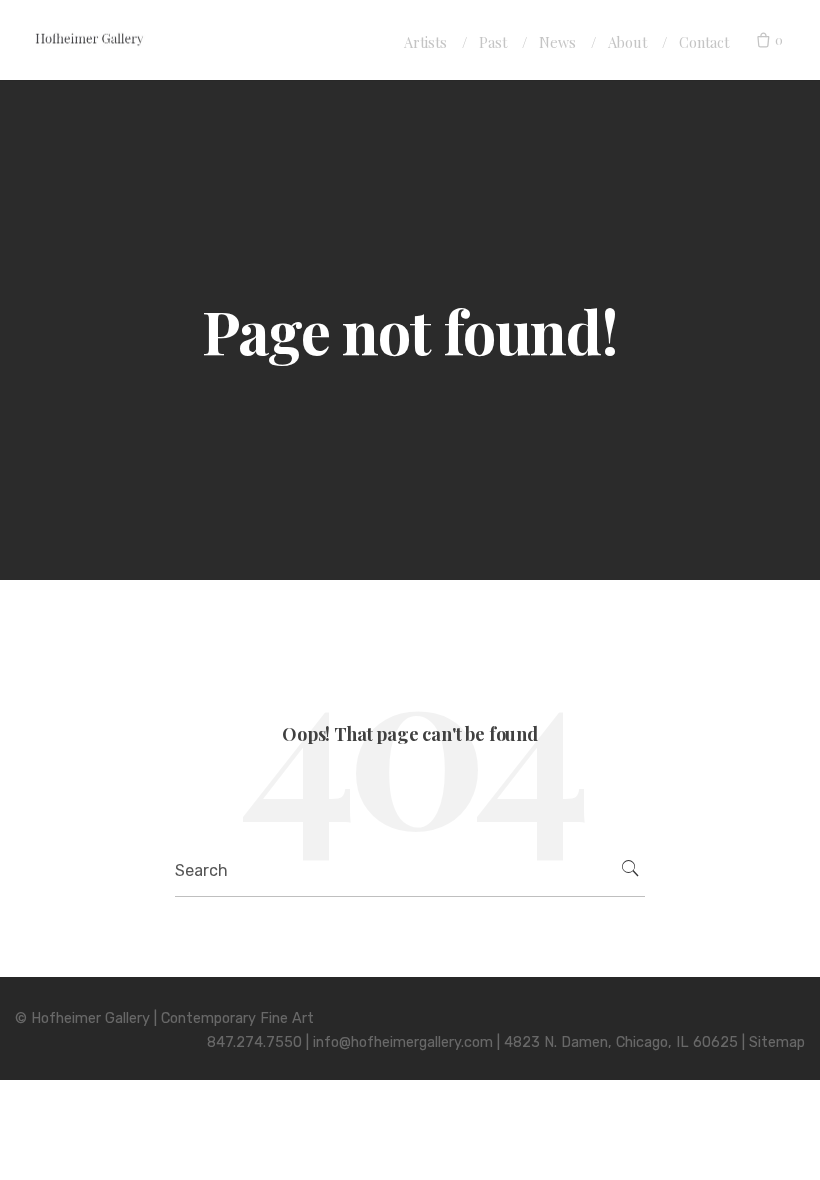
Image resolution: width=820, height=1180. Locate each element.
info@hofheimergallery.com (403, 1042)
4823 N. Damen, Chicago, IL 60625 (621, 1042)
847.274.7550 (254, 1042)
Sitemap (777, 1042)
